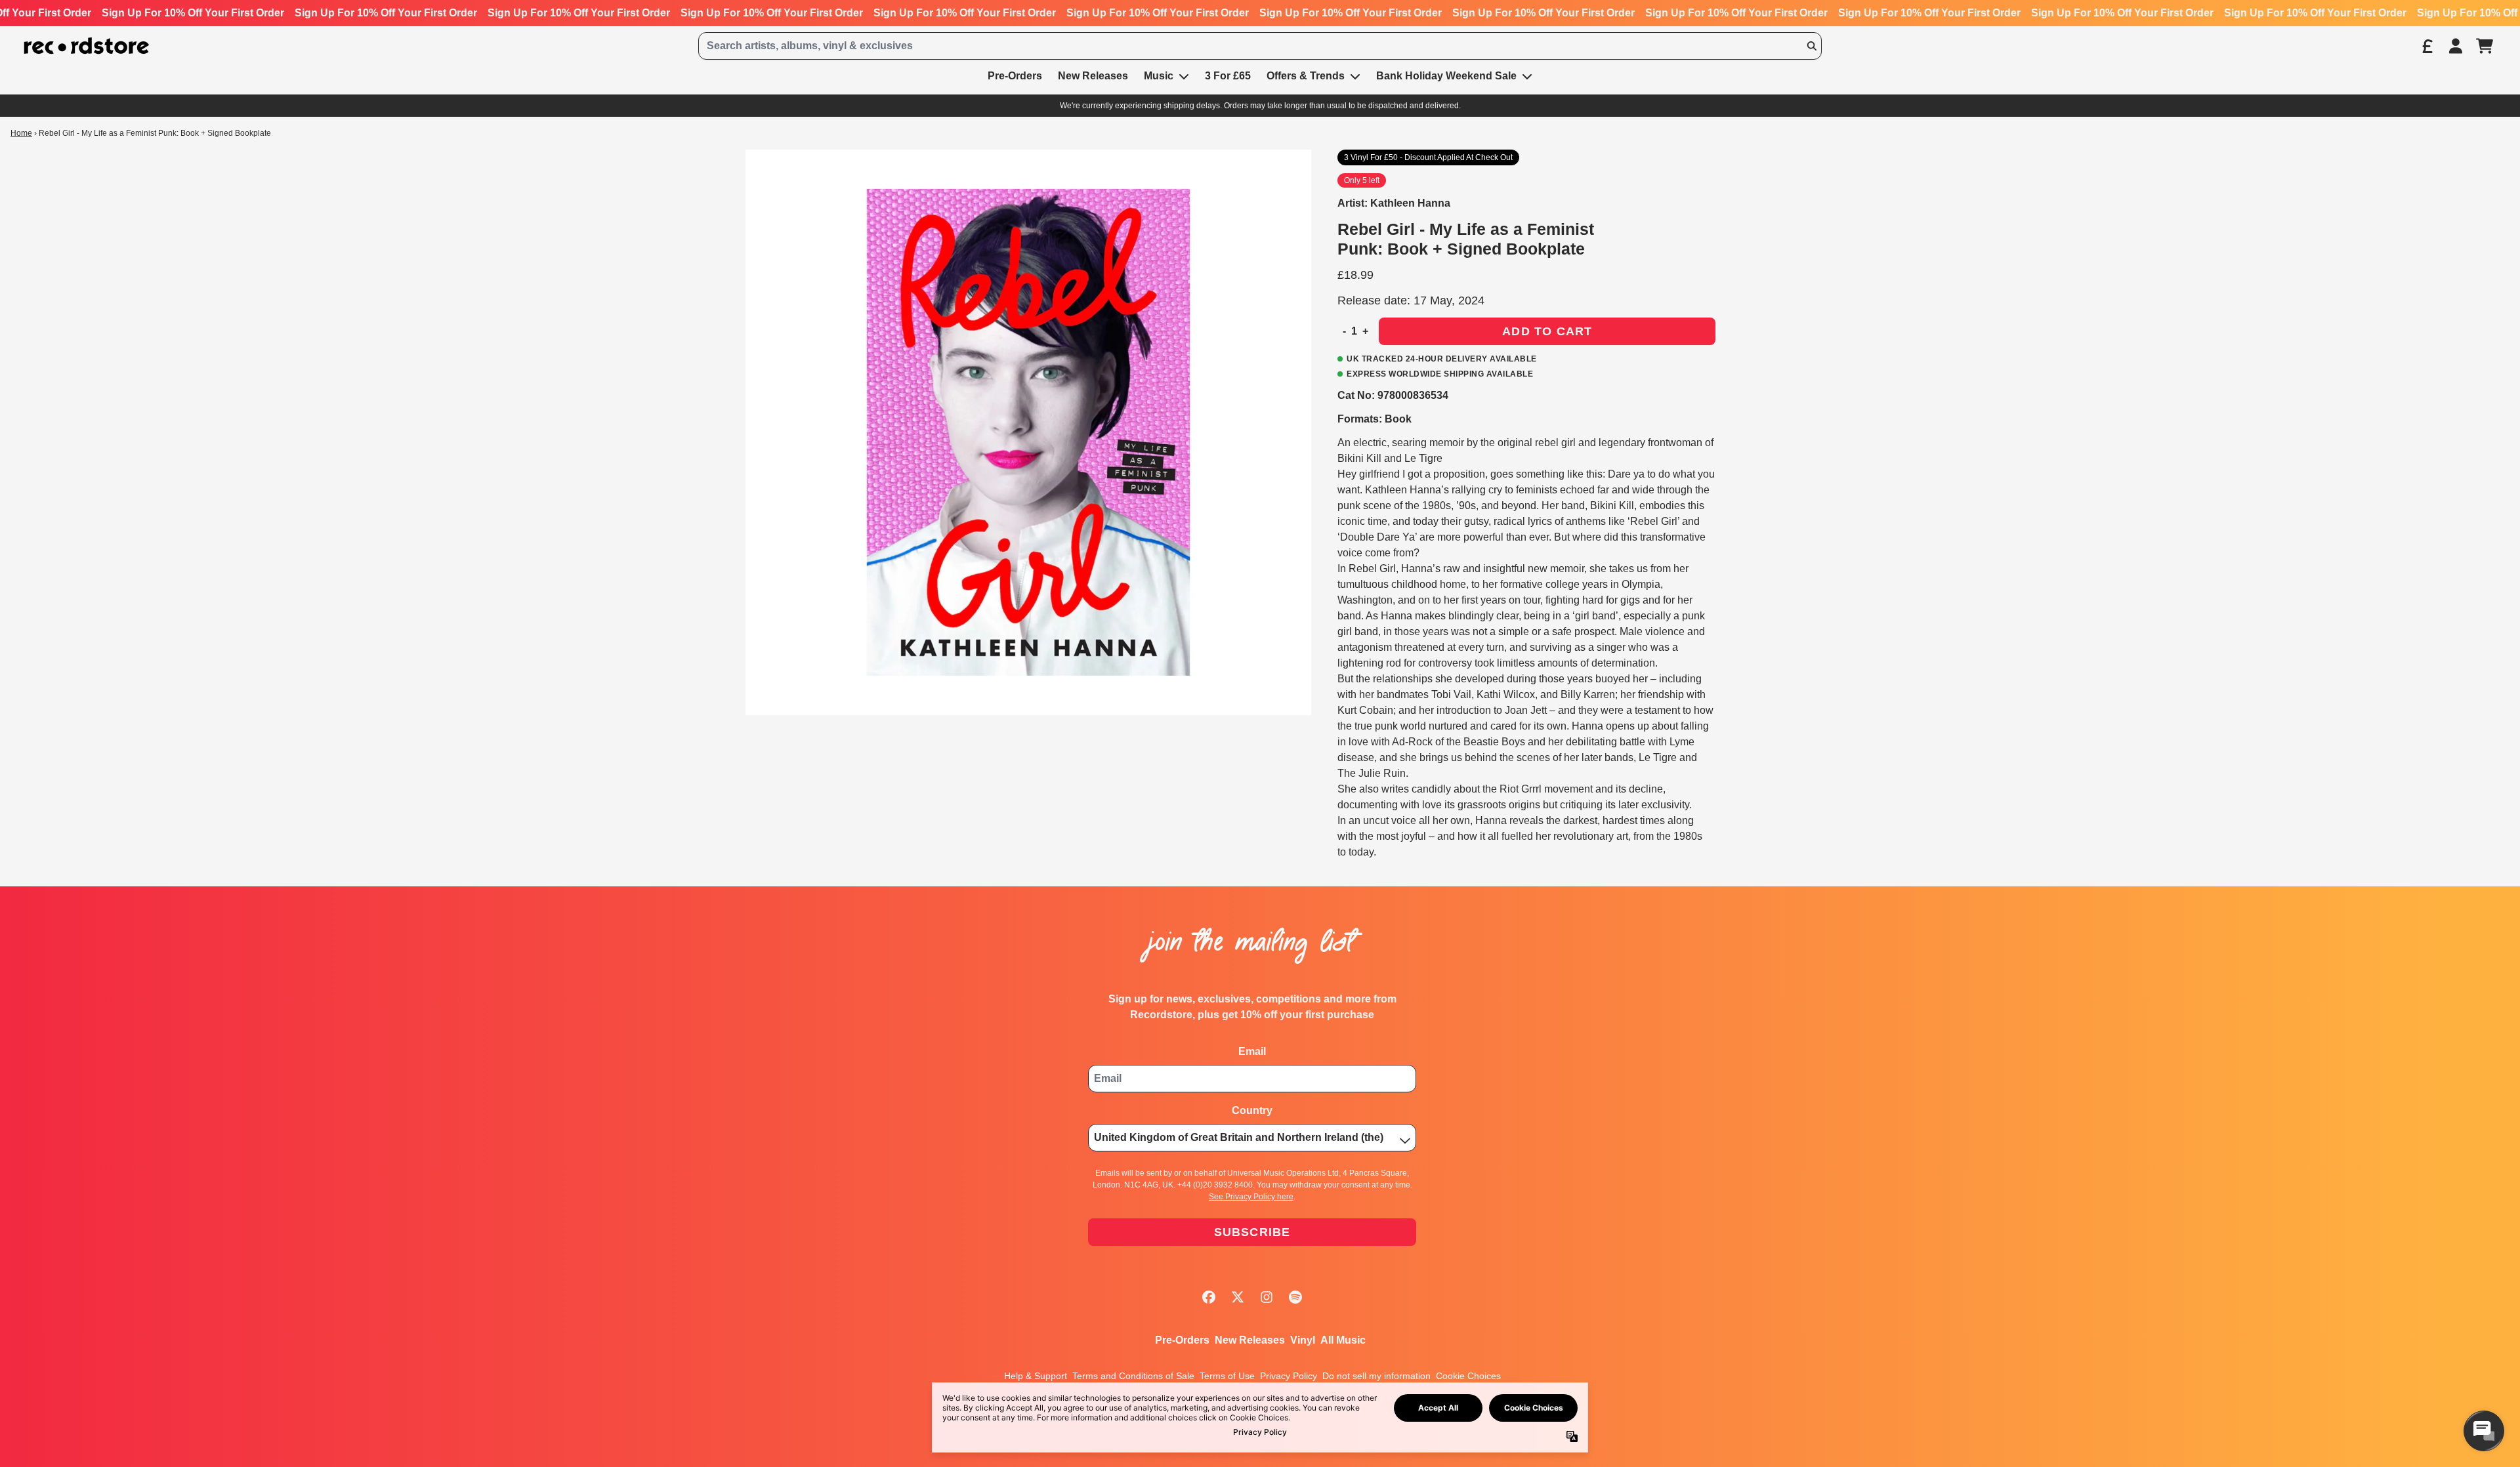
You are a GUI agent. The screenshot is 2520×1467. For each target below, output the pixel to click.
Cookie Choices (1468, 1376)
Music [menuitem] (1159, 76)
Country (1252, 1110)
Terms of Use (1227, 1376)
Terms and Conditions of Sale (1133, 1376)
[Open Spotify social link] (1295, 1297)
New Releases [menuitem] (1093, 76)
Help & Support (1036, 1376)
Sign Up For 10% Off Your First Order (193, 13)
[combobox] (1260, 46)
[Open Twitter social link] (1238, 1297)
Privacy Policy (1289, 1376)
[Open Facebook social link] (1209, 1297)
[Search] (1811, 46)
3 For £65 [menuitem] (1228, 76)
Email (1252, 1051)
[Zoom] (1028, 432)
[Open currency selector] (2427, 46)
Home (21, 133)
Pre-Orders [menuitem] (1015, 76)
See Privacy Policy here (1251, 1197)
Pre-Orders (1182, 1340)
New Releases (1250, 1340)
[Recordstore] (87, 46)
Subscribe (1252, 1232)
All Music (1343, 1340)
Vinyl (1303, 1340)
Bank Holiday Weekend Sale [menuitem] (1446, 76)
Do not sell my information (1376, 1376)
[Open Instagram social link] (1267, 1297)
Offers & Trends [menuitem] (1306, 76)
